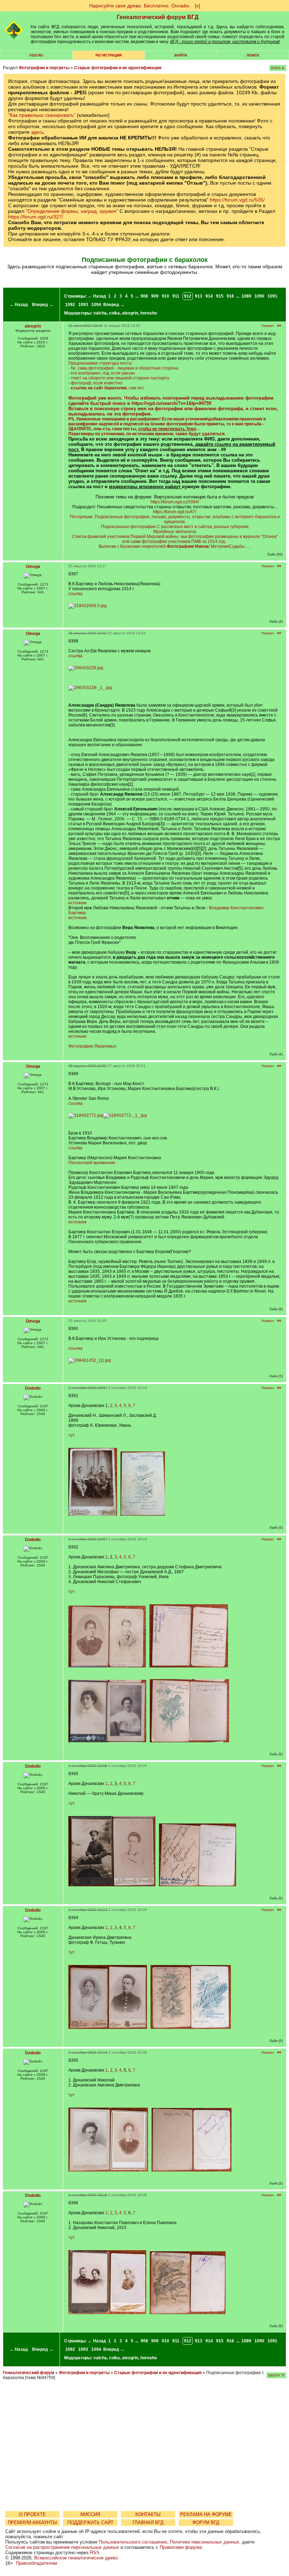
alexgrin (130, 313)
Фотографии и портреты (44, 68)
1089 (246, 296)
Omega (33, 567)
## (279, 326)
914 (209, 296)
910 (165, 296)
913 (199, 296)
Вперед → (43, 305)
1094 (96, 305)
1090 (259, 296)
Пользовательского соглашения (133, 2542)
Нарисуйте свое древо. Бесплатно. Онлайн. (140, 6)
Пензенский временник (92, 1163)
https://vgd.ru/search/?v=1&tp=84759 (171, 403)
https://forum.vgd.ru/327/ (36, 217)
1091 (272, 296)
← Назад (19, 305)
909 (155, 296)
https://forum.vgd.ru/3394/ (175, 502)
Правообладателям (36, 2563)
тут (72, 1435)
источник (77, 903)
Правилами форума (181, 2547)
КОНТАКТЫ (148, 2514)
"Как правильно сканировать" (42, 115)
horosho (149, 313)
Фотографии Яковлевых (92, 1046)
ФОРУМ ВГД (206, 2523)
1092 (70, 305)
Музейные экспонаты (175, 532)
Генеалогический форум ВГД (158, 17)
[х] (198, 6)
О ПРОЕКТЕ (32, 2514)
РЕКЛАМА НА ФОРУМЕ (206, 2514)
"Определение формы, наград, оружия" (72, 211)
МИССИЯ (90, 2514)
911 (176, 296)
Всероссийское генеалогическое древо (76, 2558)
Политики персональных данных (205, 2542)
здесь (37, 132)
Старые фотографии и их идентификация (118, 68)
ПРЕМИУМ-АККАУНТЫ (32, 2523)
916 (230, 296)
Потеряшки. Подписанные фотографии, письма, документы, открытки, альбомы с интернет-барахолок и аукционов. (175, 519)
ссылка (75, 594)
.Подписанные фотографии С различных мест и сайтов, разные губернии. (175, 527)
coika (114, 313)
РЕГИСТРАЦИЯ (109, 55)
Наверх (268, 326)
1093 (83, 305)
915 (220, 296)
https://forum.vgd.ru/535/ (237, 200)
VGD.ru (36, 55)
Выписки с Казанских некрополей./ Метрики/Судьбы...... (175, 546)
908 (144, 296)
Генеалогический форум (29, 2373)
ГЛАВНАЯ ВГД (148, 2523)
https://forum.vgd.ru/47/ (175, 512)
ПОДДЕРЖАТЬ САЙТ (90, 2523)
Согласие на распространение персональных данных (62, 2547)
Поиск (253, 55)
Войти (181, 55)
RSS (95, 2553)
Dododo (33, 1388)
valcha (100, 313)
